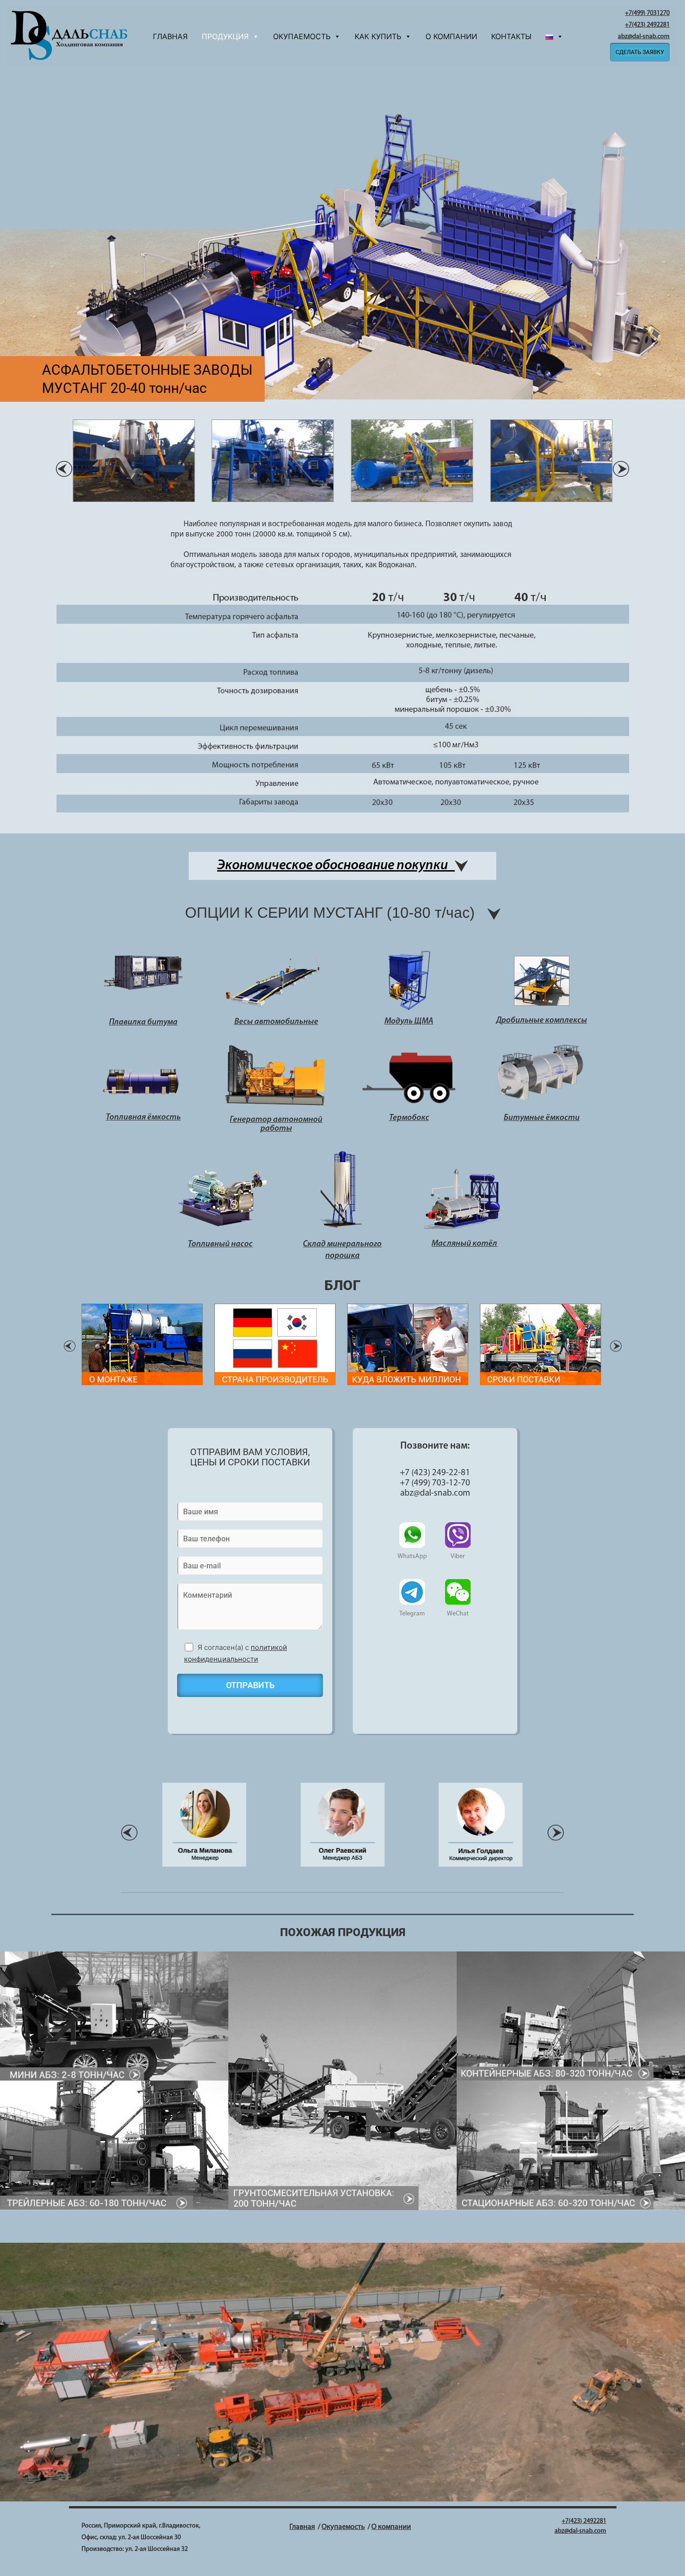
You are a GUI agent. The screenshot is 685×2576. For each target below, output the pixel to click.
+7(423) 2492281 (647, 25)
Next (616, 1346)
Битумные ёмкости (542, 1118)
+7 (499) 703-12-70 (435, 1483)
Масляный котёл (464, 1244)
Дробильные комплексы (542, 1021)
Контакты (511, 36)
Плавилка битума (143, 1023)
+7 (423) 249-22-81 (435, 1473)
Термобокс (409, 1118)
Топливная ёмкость (143, 1118)
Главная (170, 36)
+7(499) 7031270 (647, 13)
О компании (451, 36)
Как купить (378, 36)
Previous (70, 1346)
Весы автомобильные (276, 1022)
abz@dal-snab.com (644, 37)
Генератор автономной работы (276, 1125)
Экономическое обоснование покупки (336, 866)
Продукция (225, 36)
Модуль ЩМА (409, 1022)
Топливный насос (220, 1244)
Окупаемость (302, 36)
